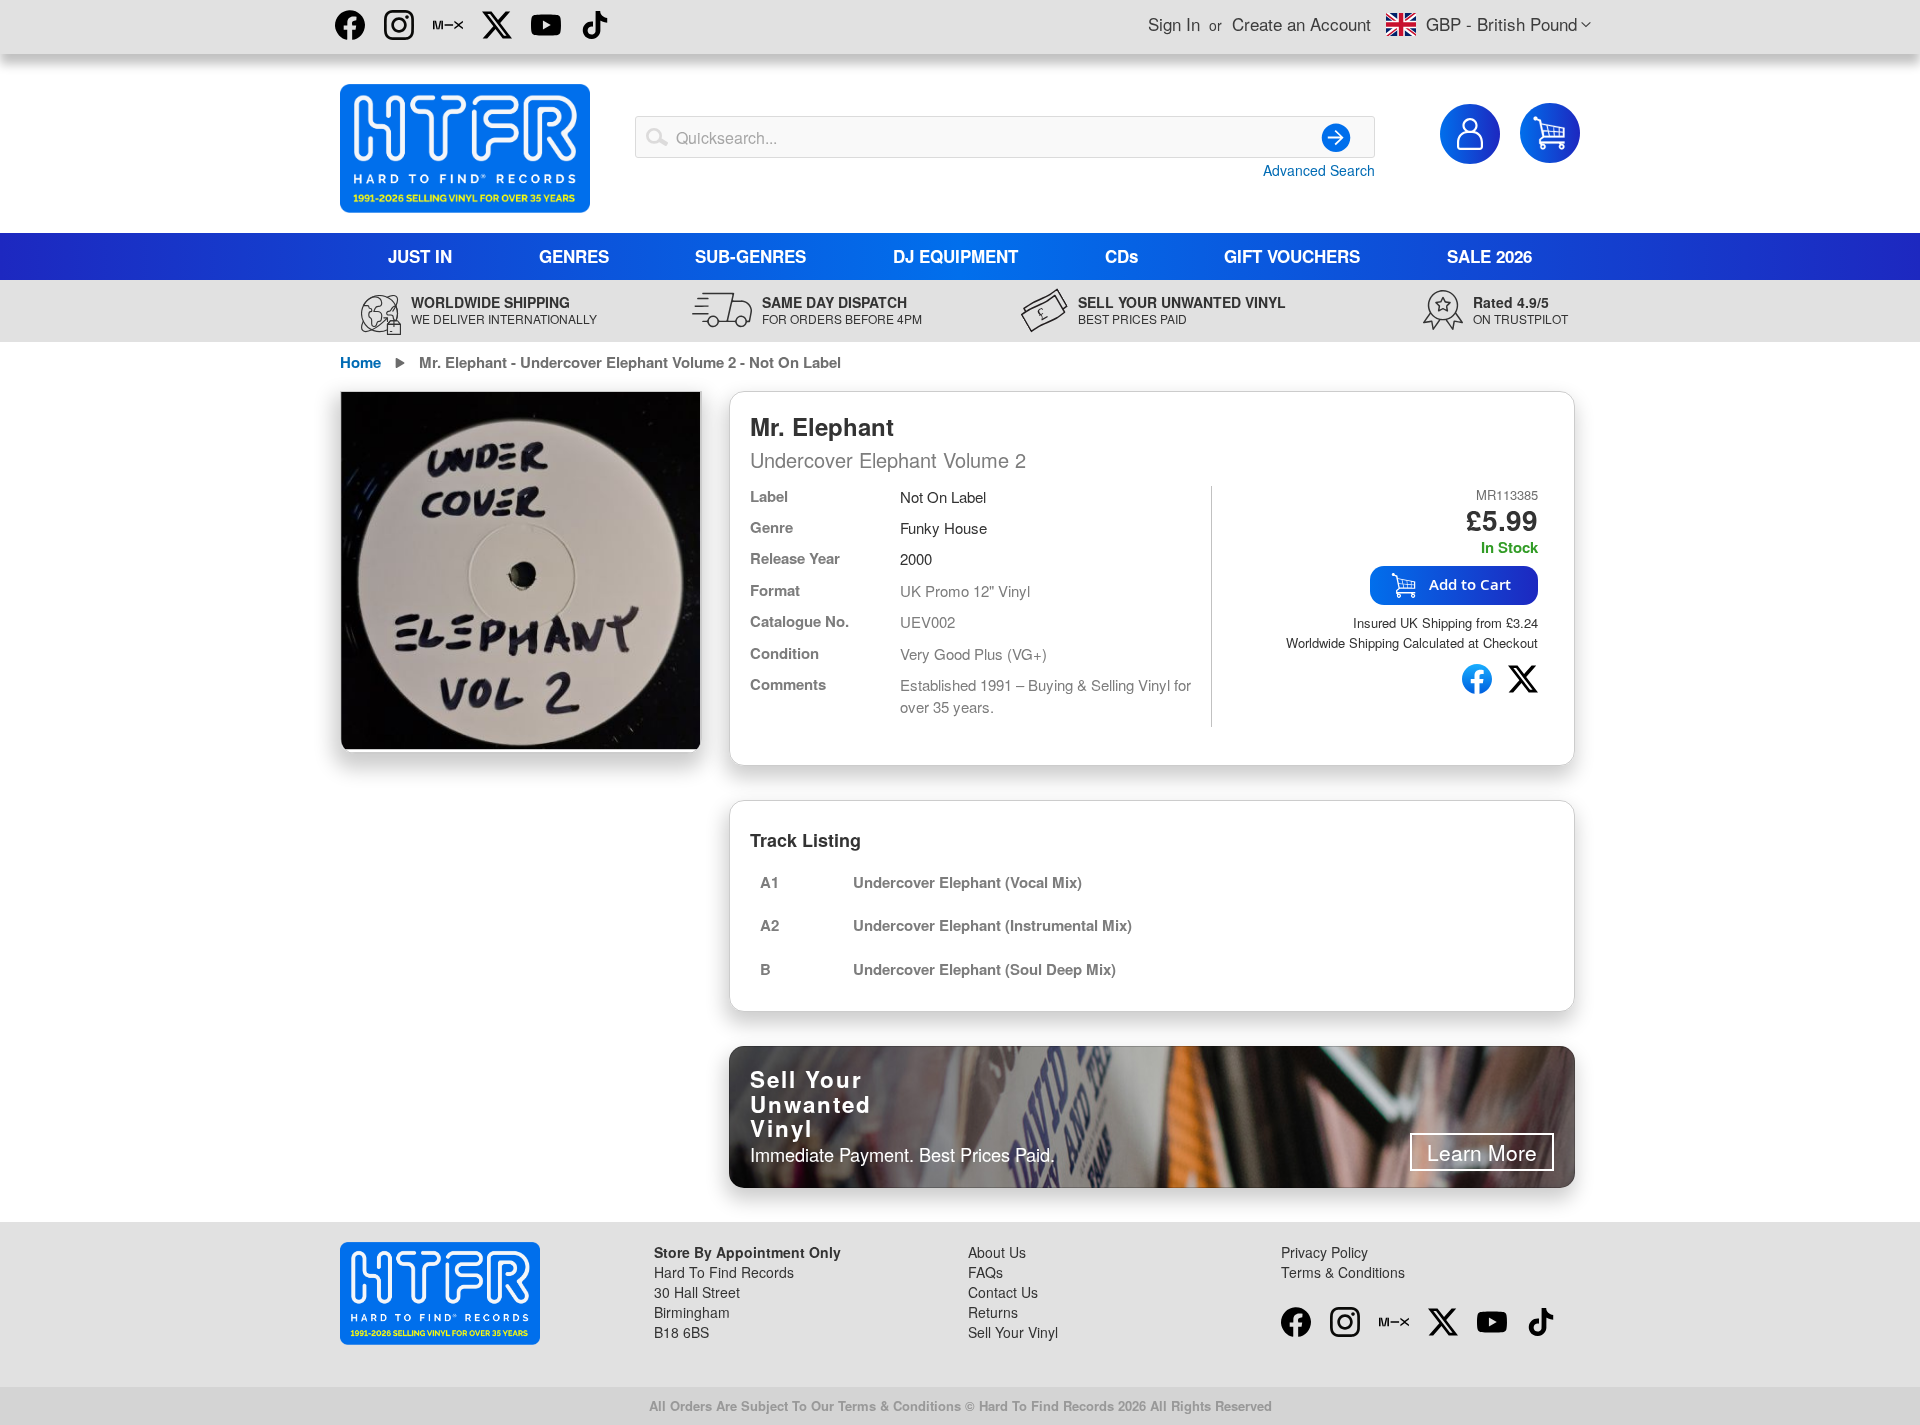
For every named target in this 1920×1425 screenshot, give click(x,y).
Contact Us (1003, 1292)
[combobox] (1005, 137)
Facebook (1296, 1322)
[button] (1488, 25)
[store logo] (465, 148)
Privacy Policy (1324, 1252)
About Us (997, 1252)
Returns (993, 1312)
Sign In (1174, 23)
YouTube (546, 25)
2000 (916, 558)
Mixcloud (448, 25)
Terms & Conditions (1343, 1272)
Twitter (497, 25)
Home (360, 362)
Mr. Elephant (822, 426)
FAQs (985, 1272)
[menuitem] (420, 256)
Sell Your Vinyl (1013, 1332)
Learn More (1482, 1152)
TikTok (595, 25)
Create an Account (1301, 23)
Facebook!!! (350, 25)
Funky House (943, 527)
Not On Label (943, 496)
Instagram (399, 25)
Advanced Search (1319, 170)
